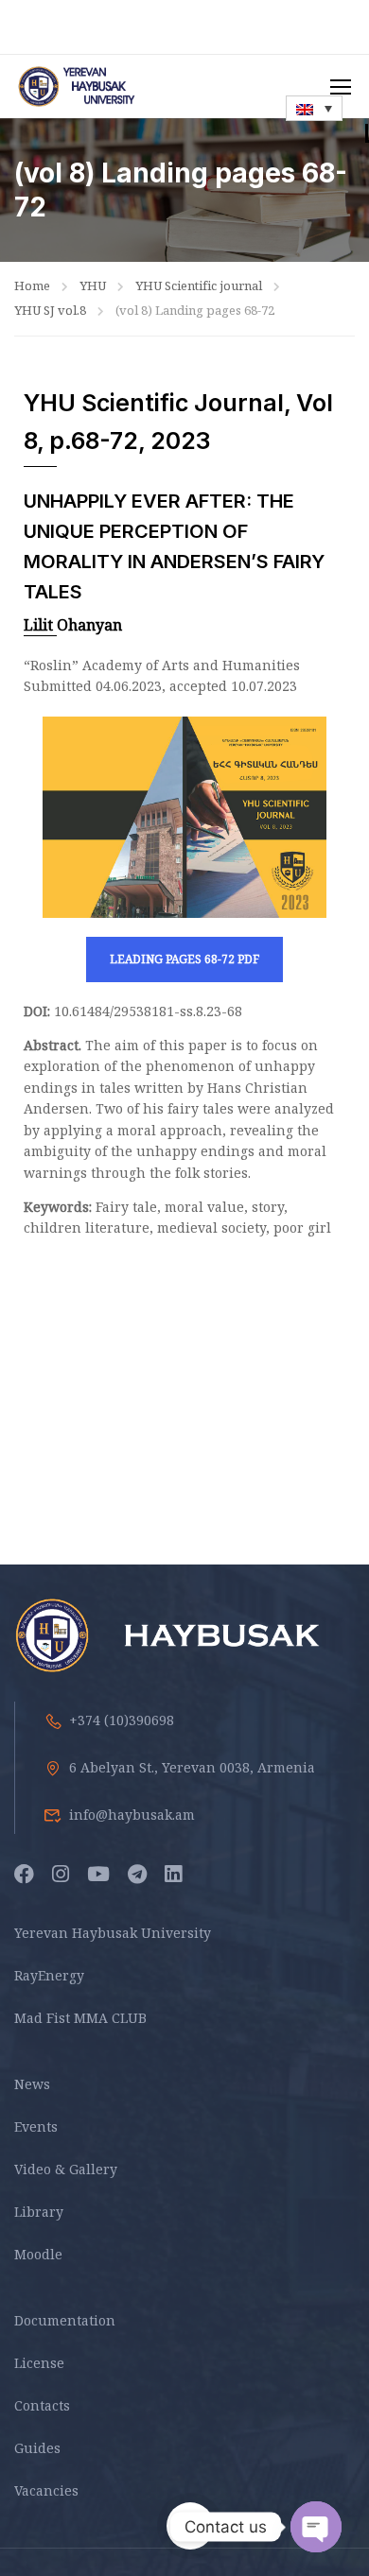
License (39, 2363)
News (32, 2084)
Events (36, 2126)
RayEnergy (49, 1975)
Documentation (65, 2320)
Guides (37, 2448)
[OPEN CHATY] (316, 2527)
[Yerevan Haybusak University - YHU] (76, 86)
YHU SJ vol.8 (50, 310)
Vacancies (46, 2490)
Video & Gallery (66, 2169)
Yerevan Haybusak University (113, 1933)
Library (39, 2212)
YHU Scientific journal (199, 285)
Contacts (42, 2405)
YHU (93, 285)
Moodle (38, 2254)
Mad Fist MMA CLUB (80, 2018)
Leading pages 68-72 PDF (184, 959)
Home (32, 285)
